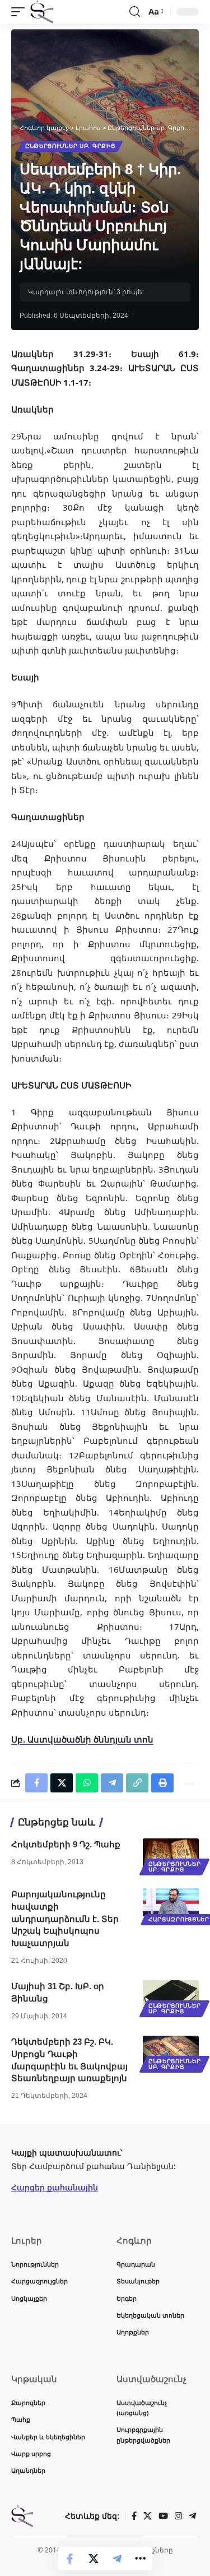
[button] (21, 12)
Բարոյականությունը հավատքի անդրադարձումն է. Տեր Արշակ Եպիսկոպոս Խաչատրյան (65, 1919)
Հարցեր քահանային (55, 2187)
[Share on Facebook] (70, 2559)
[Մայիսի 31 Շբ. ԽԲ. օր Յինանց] (171, 1997)
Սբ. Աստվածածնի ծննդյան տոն (82, 1739)
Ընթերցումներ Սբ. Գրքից (70, 146)
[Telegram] (192, 2516)
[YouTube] (163, 2516)
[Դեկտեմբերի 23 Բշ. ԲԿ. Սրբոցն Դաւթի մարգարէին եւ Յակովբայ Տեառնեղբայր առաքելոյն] (171, 2053)
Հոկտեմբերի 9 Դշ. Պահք (66, 1844)
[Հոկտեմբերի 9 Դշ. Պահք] (171, 1855)
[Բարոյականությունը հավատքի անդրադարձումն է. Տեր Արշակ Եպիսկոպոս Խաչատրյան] (171, 1905)
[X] (148, 2516)
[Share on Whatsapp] (87, 1783)
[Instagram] (178, 2516)
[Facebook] (134, 2516)
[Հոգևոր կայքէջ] (42, 12)
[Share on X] (94, 2559)
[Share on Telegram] (117, 2559)
